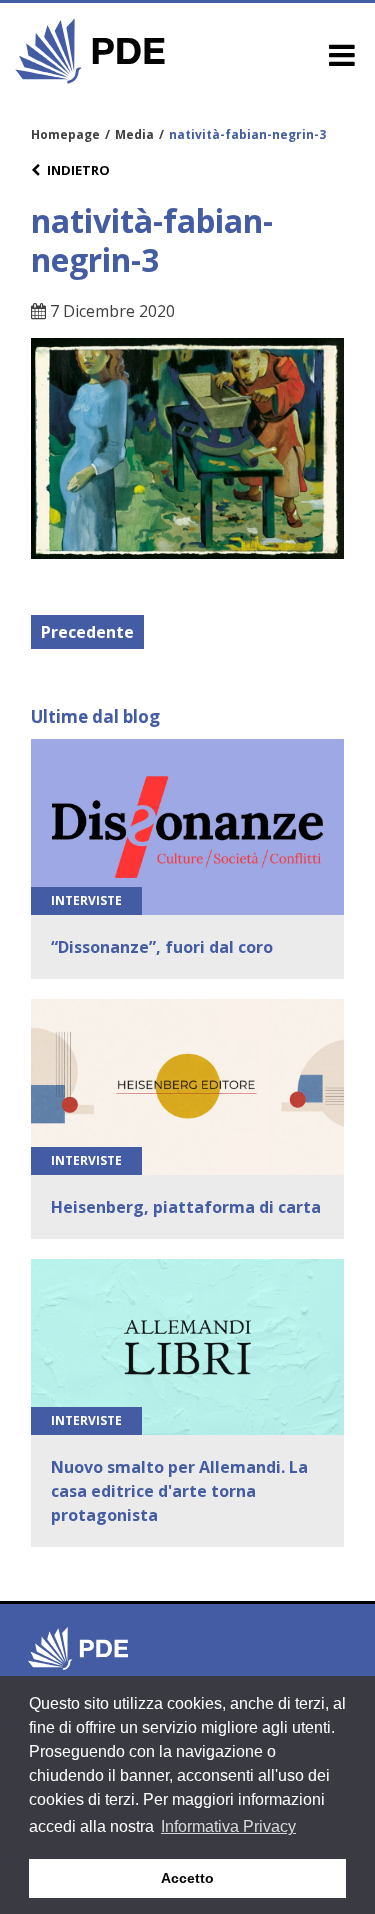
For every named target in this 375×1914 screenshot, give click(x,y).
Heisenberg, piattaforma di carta (186, 1207)
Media (134, 134)
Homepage (65, 134)
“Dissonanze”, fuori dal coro (162, 947)
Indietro (78, 170)
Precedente (87, 632)
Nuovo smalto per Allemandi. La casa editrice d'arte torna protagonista (179, 1491)
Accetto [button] (187, 1878)
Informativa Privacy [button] (228, 1826)
